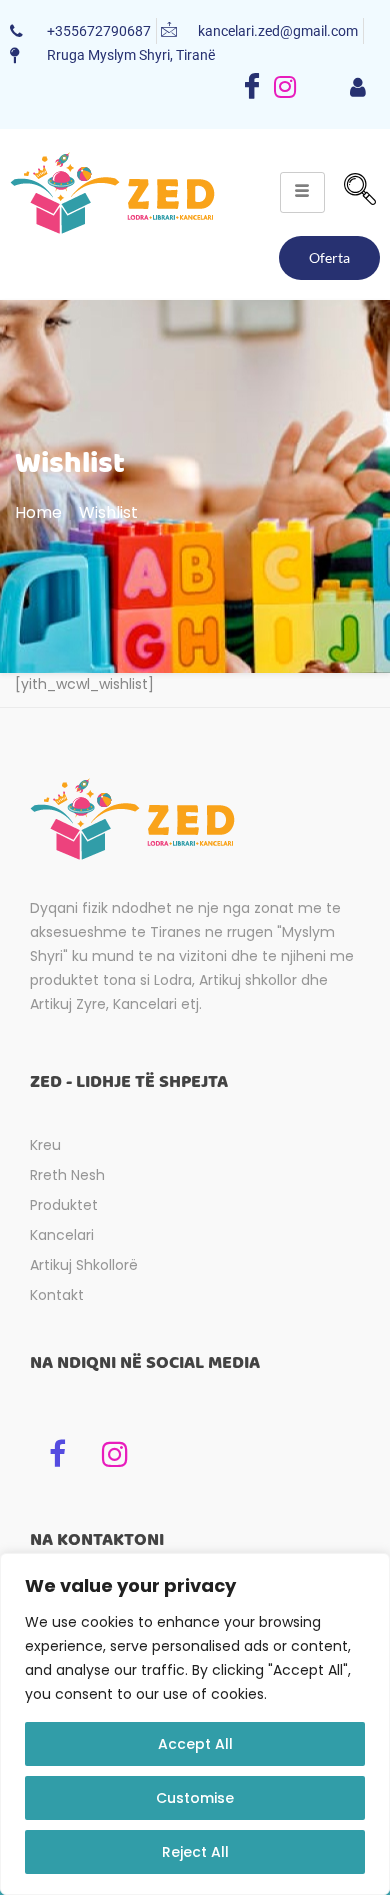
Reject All (195, 1852)
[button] (360, 192)
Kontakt (57, 1295)
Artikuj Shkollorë (84, 1265)
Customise (195, 1798)
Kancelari (62, 1235)
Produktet (64, 1205)
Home (38, 512)
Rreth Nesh (67, 1175)
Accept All (195, 1744)
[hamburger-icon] (357, 89)
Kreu (45, 1145)
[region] (195, 1724)
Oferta (329, 257)
